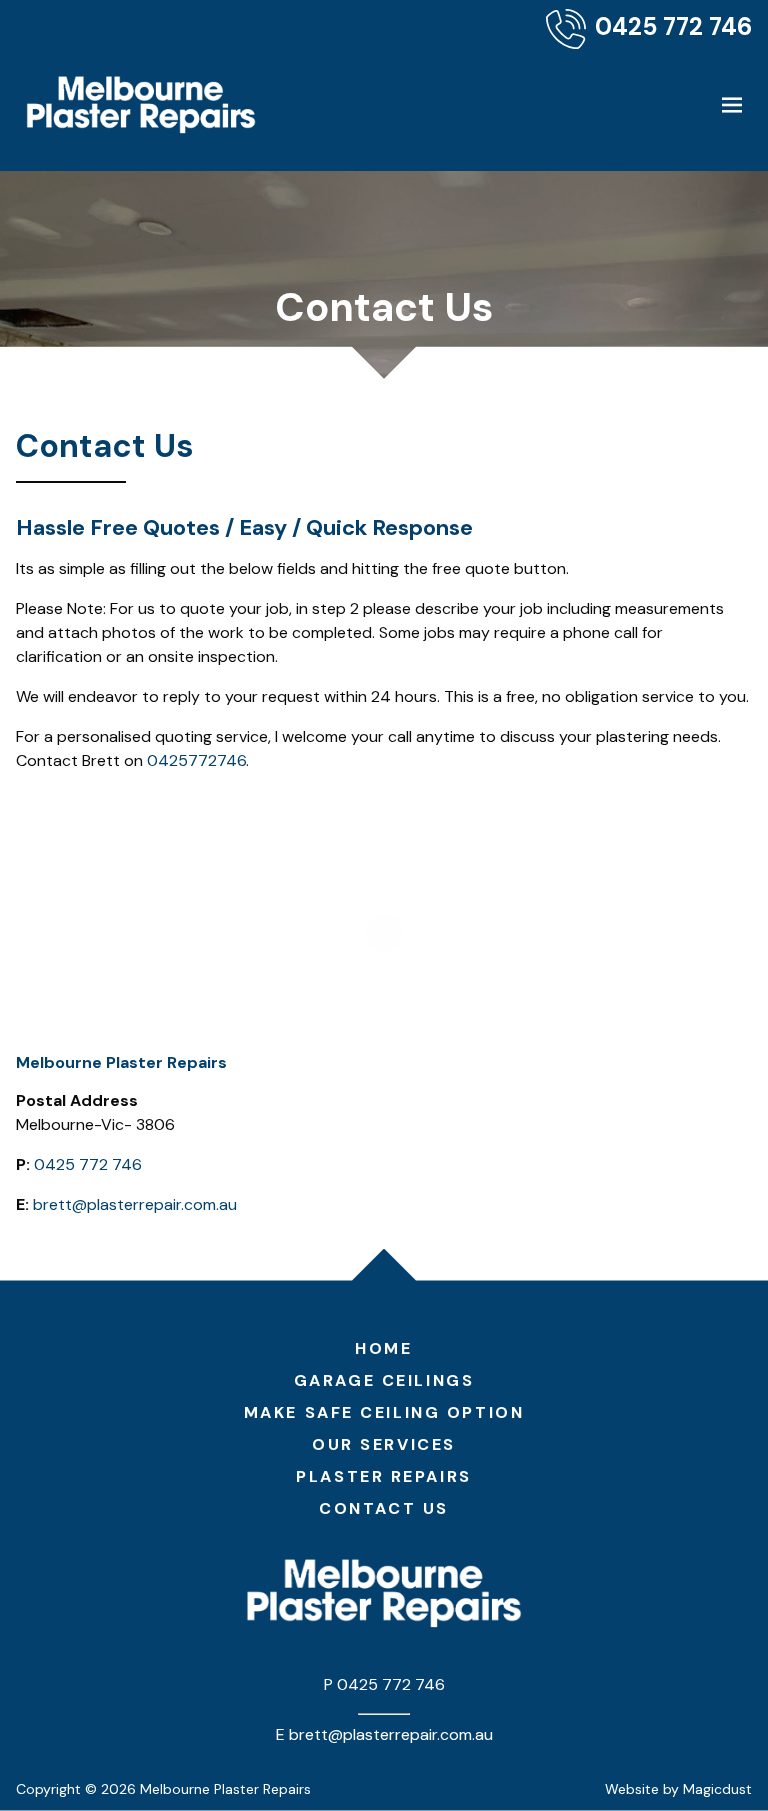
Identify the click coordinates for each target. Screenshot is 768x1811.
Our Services (384, 1444)
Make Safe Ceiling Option (384, 1412)
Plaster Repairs (383, 1476)
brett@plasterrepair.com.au (135, 1204)
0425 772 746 (88, 1164)
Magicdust (717, 1789)
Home (383, 1348)
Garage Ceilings (384, 1380)
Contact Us (384, 1508)
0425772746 (196, 760)
